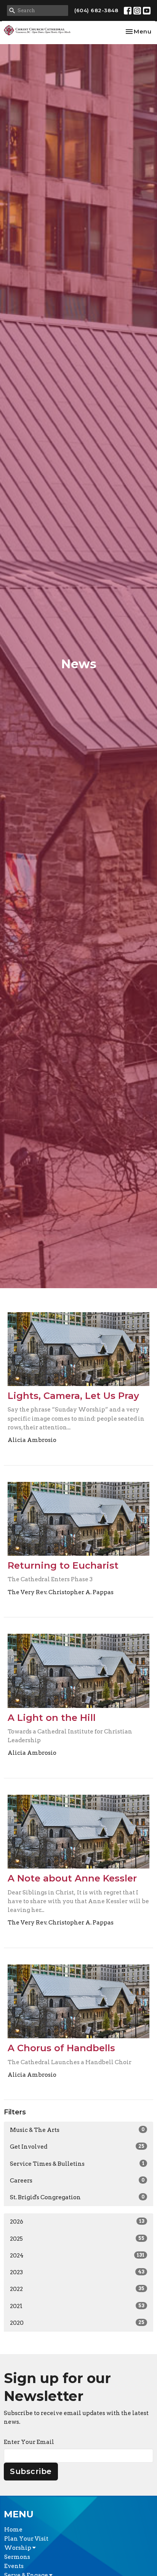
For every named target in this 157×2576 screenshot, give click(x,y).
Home (13, 2530)
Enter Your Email (29, 2442)
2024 (77, 2256)
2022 (77, 2289)
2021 (77, 2306)
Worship (18, 2548)
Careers (77, 2181)
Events (14, 2566)
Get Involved (77, 2147)
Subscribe (31, 2471)
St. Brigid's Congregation (77, 2197)
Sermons (17, 2557)
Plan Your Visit (26, 2539)
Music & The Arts (77, 2130)
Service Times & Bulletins (77, 2164)
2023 (77, 2272)
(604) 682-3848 (96, 10)
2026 (77, 2222)
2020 (77, 2323)
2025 (77, 2239)
